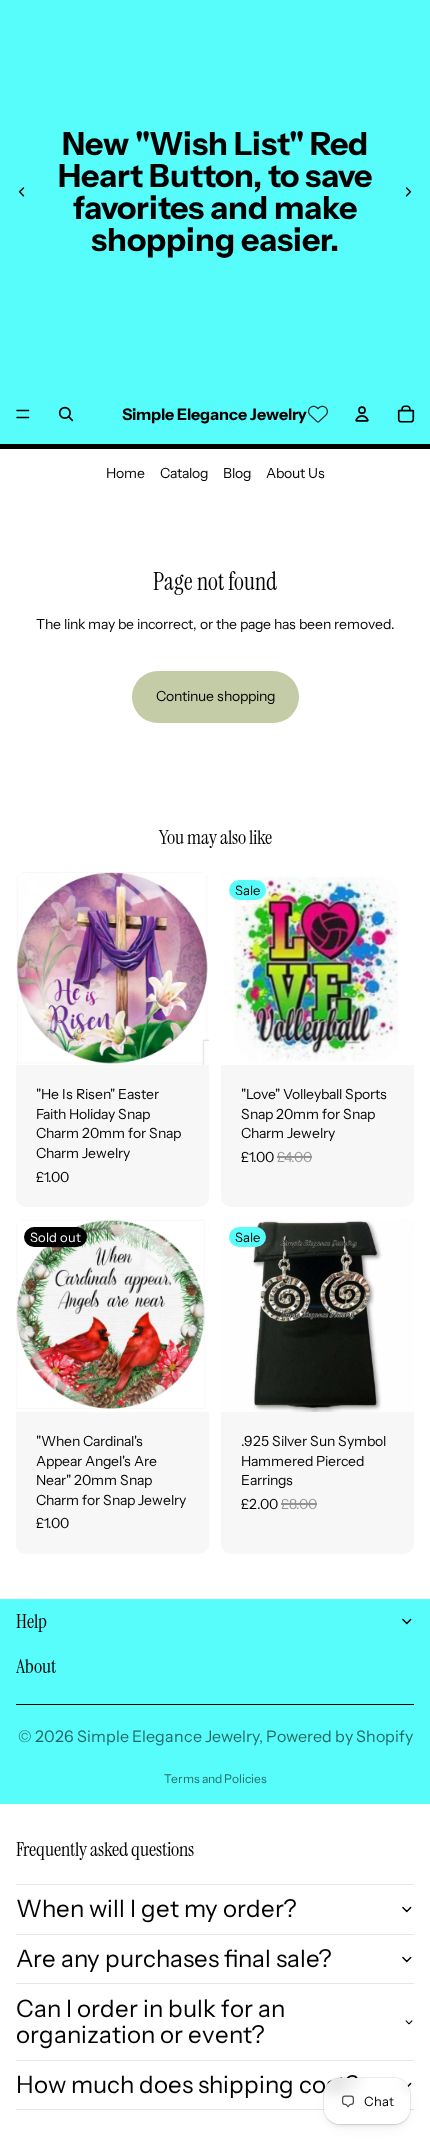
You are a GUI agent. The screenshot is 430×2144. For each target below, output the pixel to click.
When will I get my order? (156, 1908)
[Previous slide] (22, 192)
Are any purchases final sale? (174, 1958)
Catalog (184, 473)
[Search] (66, 414)
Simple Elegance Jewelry (168, 1736)
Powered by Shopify (339, 1736)
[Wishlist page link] (318, 414)
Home (125, 473)
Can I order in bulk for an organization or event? (150, 2021)
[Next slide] (408, 192)
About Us (295, 473)
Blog (237, 473)
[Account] (362, 414)
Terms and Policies (215, 1778)
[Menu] (23, 414)
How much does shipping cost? (187, 2084)
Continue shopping (215, 696)
